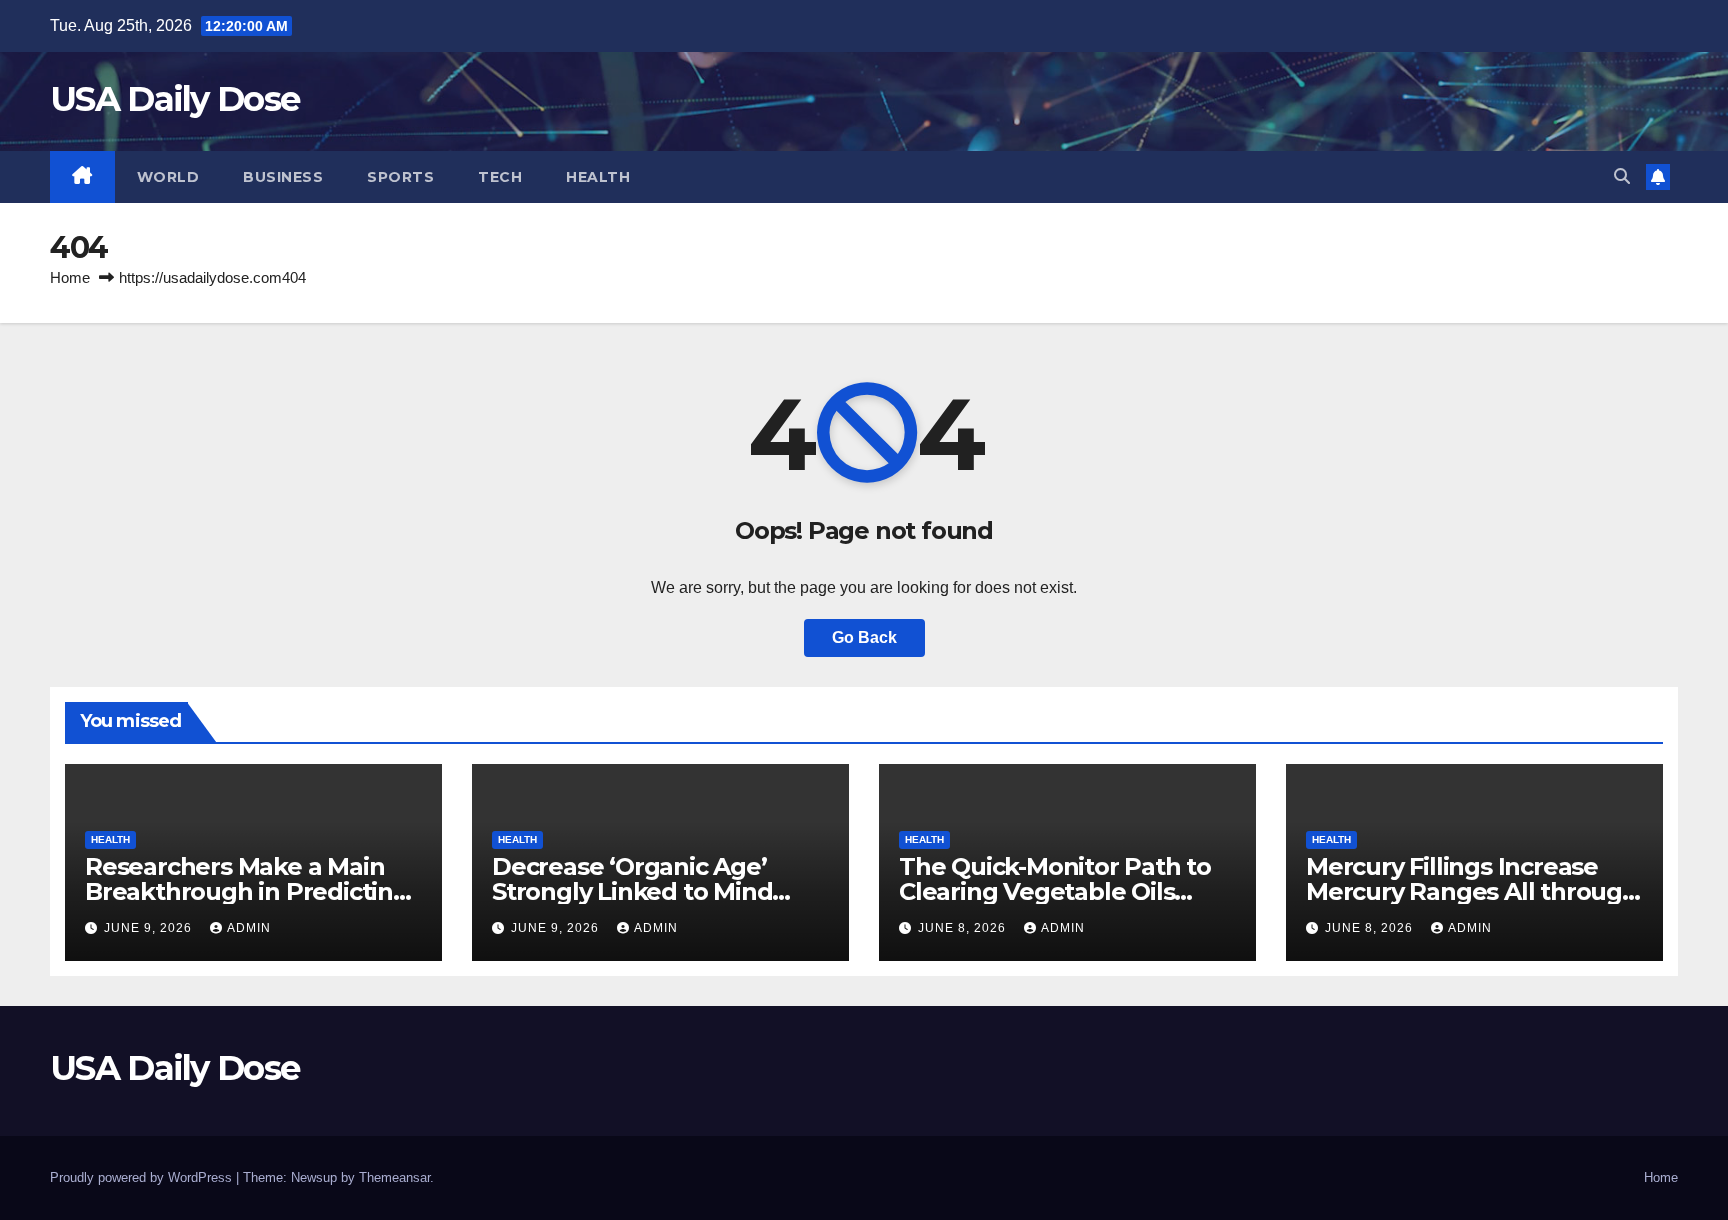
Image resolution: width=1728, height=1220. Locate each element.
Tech (500, 177)
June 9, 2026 (150, 928)
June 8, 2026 (964, 928)
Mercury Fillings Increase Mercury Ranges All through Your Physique (1472, 891)
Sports (400, 177)
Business (283, 177)
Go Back (864, 637)
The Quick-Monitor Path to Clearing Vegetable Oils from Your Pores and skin (1055, 891)
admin (249, 928)
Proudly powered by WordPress (143, 1177)
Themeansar (394, 1177)
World (168, 177)
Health (598, 177)
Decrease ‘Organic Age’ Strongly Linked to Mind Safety (632, 891)
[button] (1622, 176)
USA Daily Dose (174, 99)
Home (70, 277)
